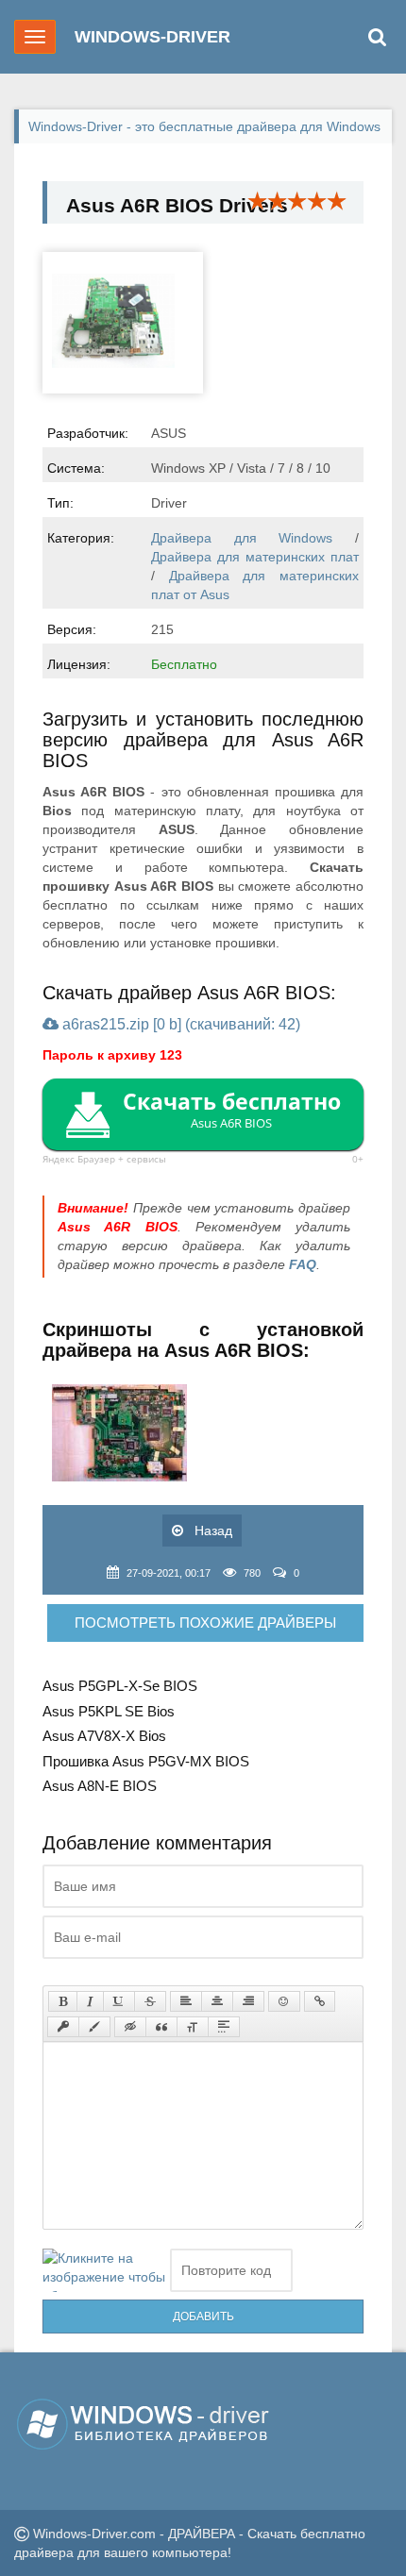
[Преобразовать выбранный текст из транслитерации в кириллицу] (193, 2027)
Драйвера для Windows (242, 538)
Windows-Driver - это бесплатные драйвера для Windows (204, 126)
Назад (211, 1531)
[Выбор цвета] (94, 2027)
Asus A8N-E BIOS (100, 1786)
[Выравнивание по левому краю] (186, 2001)
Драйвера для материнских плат (255, 557)
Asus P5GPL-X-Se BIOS (120, 1686)
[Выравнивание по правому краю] (248, 2001)
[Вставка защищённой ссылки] (63, 2027)
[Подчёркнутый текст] (119, 2001)
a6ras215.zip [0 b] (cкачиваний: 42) (179, 1024)
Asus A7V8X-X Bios (104, 1736)
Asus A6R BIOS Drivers (177, 205)
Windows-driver (152, 37)
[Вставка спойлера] (224, 2027)
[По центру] (217, 2001)
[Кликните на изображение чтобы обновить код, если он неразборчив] (104, 2270)
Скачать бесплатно (232, 1109)
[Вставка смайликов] (284, 2001)
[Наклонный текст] (90, 2001)
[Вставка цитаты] (161, 2027)
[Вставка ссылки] (320, 2001)
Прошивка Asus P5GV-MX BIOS (146, 1761)
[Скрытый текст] (130, 2027)
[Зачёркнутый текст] (150, 2001)
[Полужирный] (63, 2001)
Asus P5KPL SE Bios (109, 1711)
